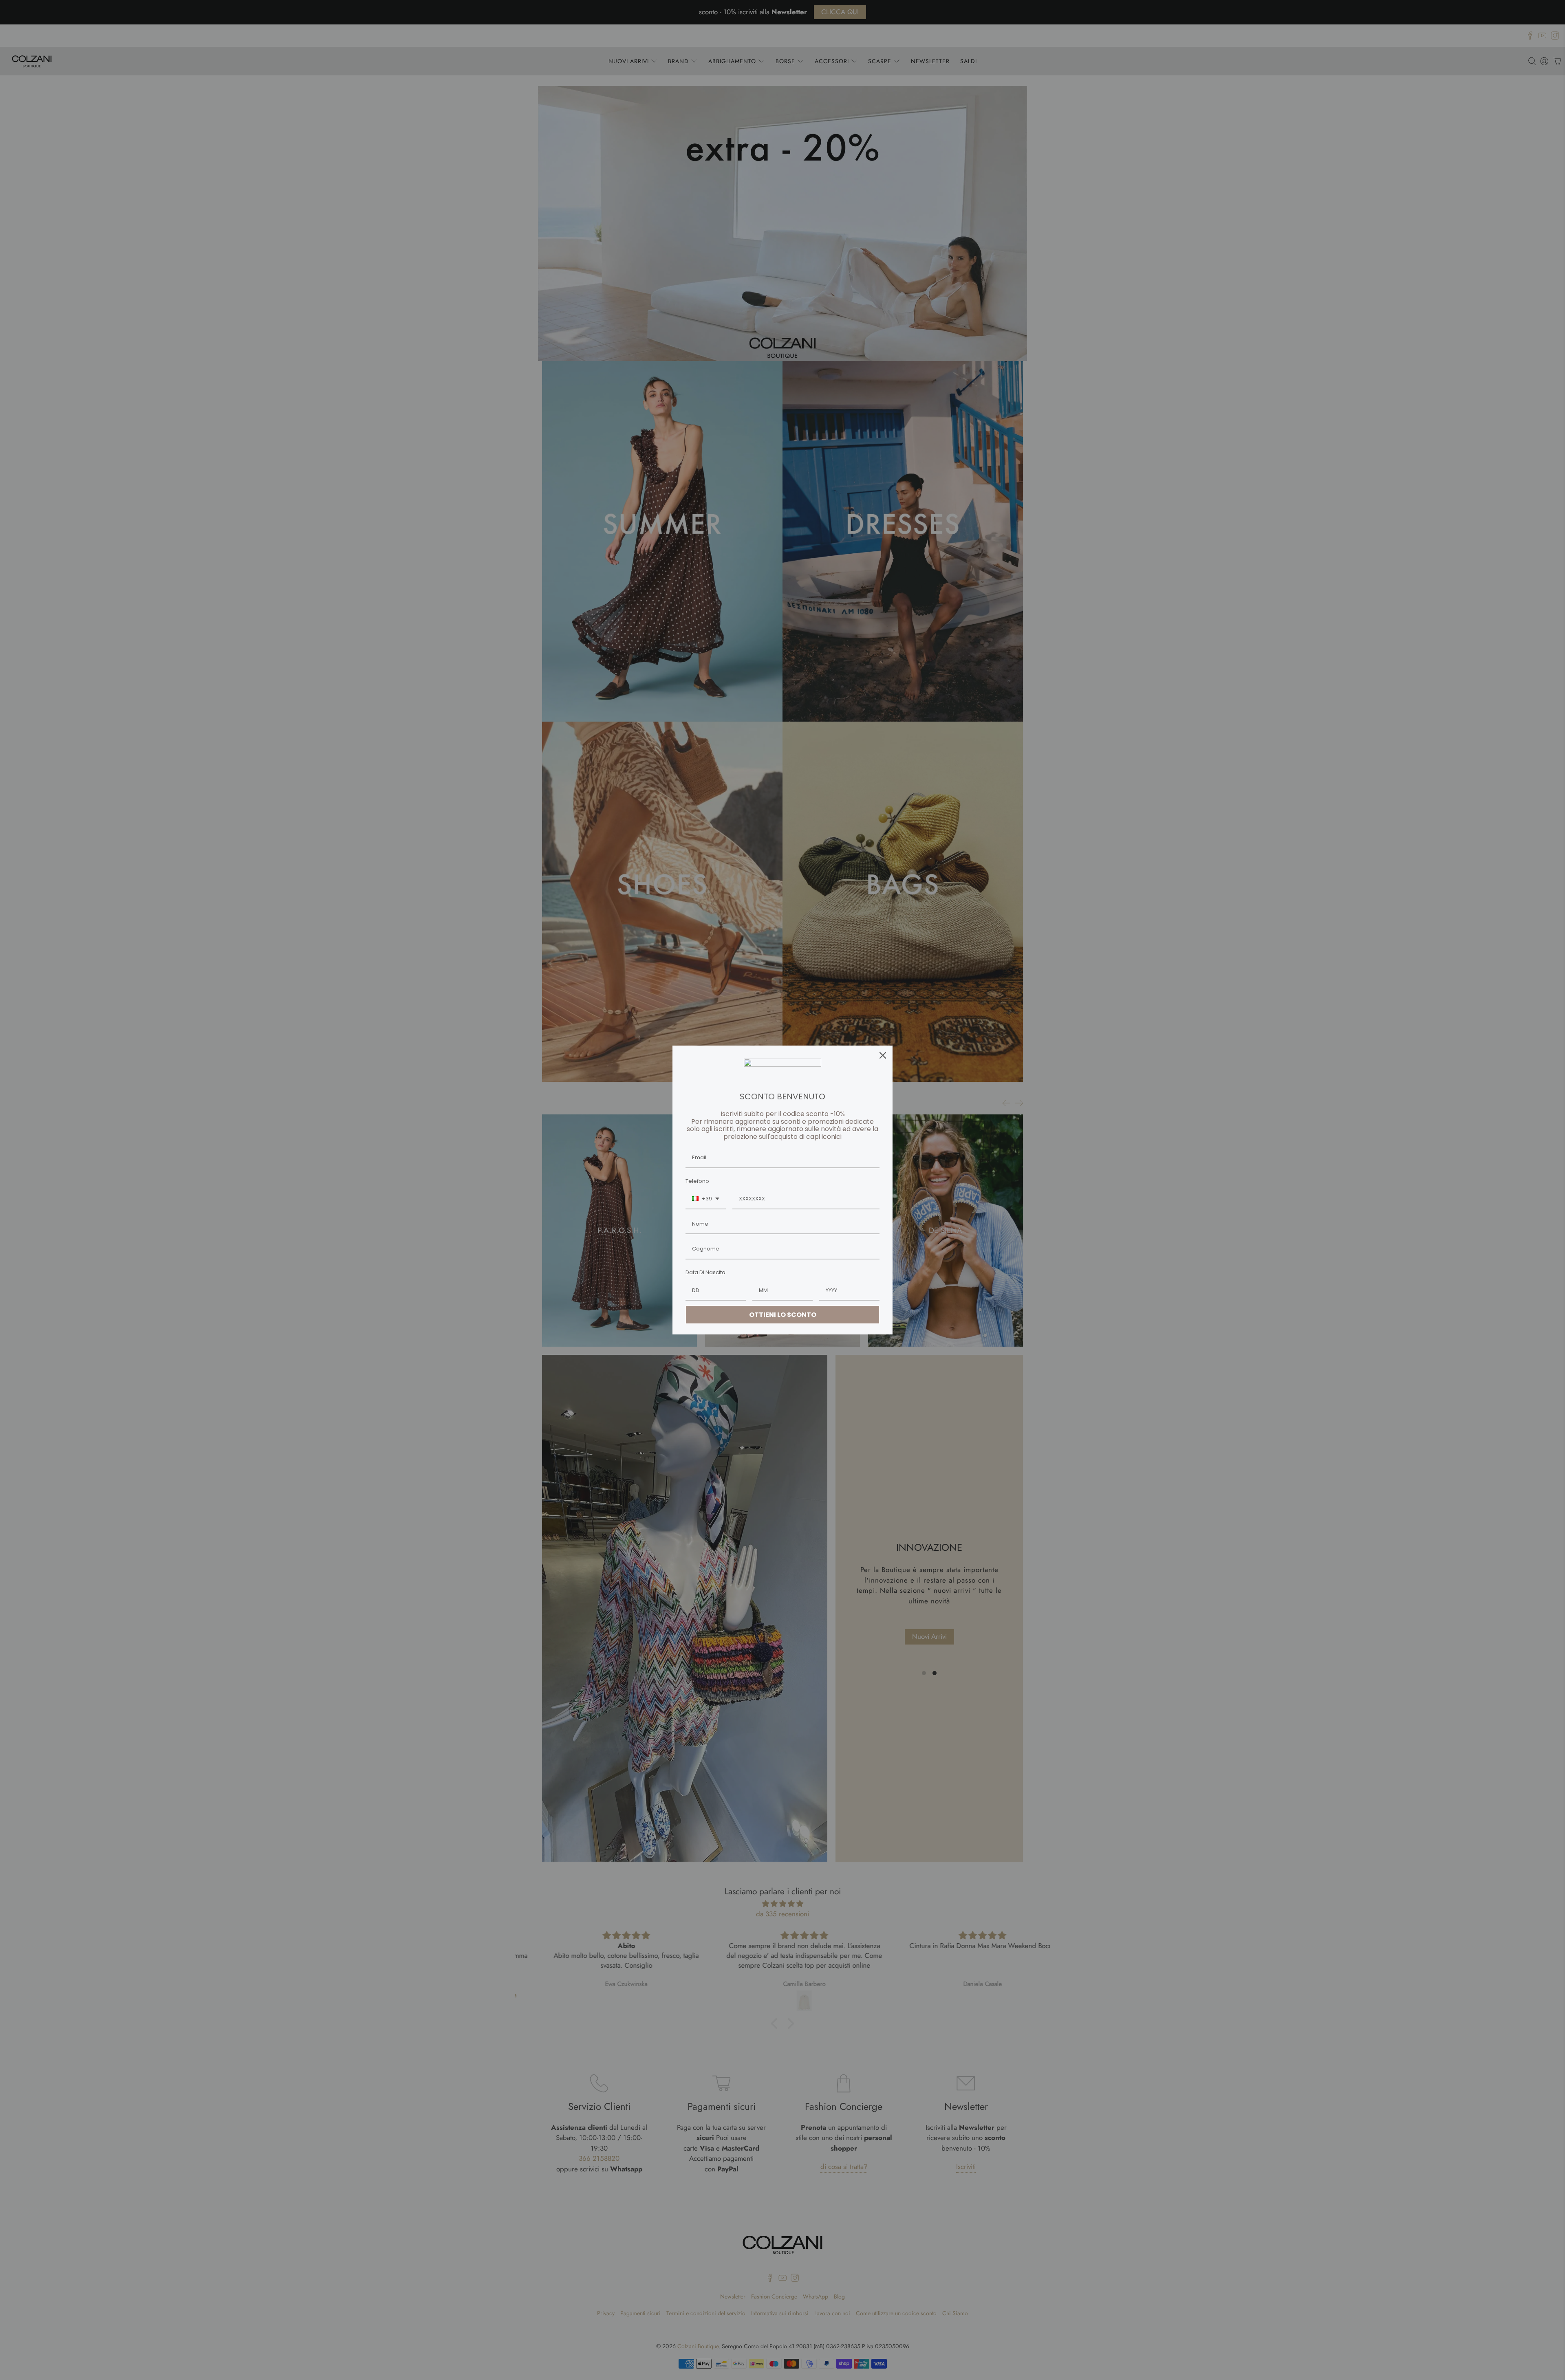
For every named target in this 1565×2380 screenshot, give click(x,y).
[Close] (883, 1055)
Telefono (697, 1181)
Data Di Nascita (705, 1272)
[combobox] (706, 1199)
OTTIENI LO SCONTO (783, 1315)
